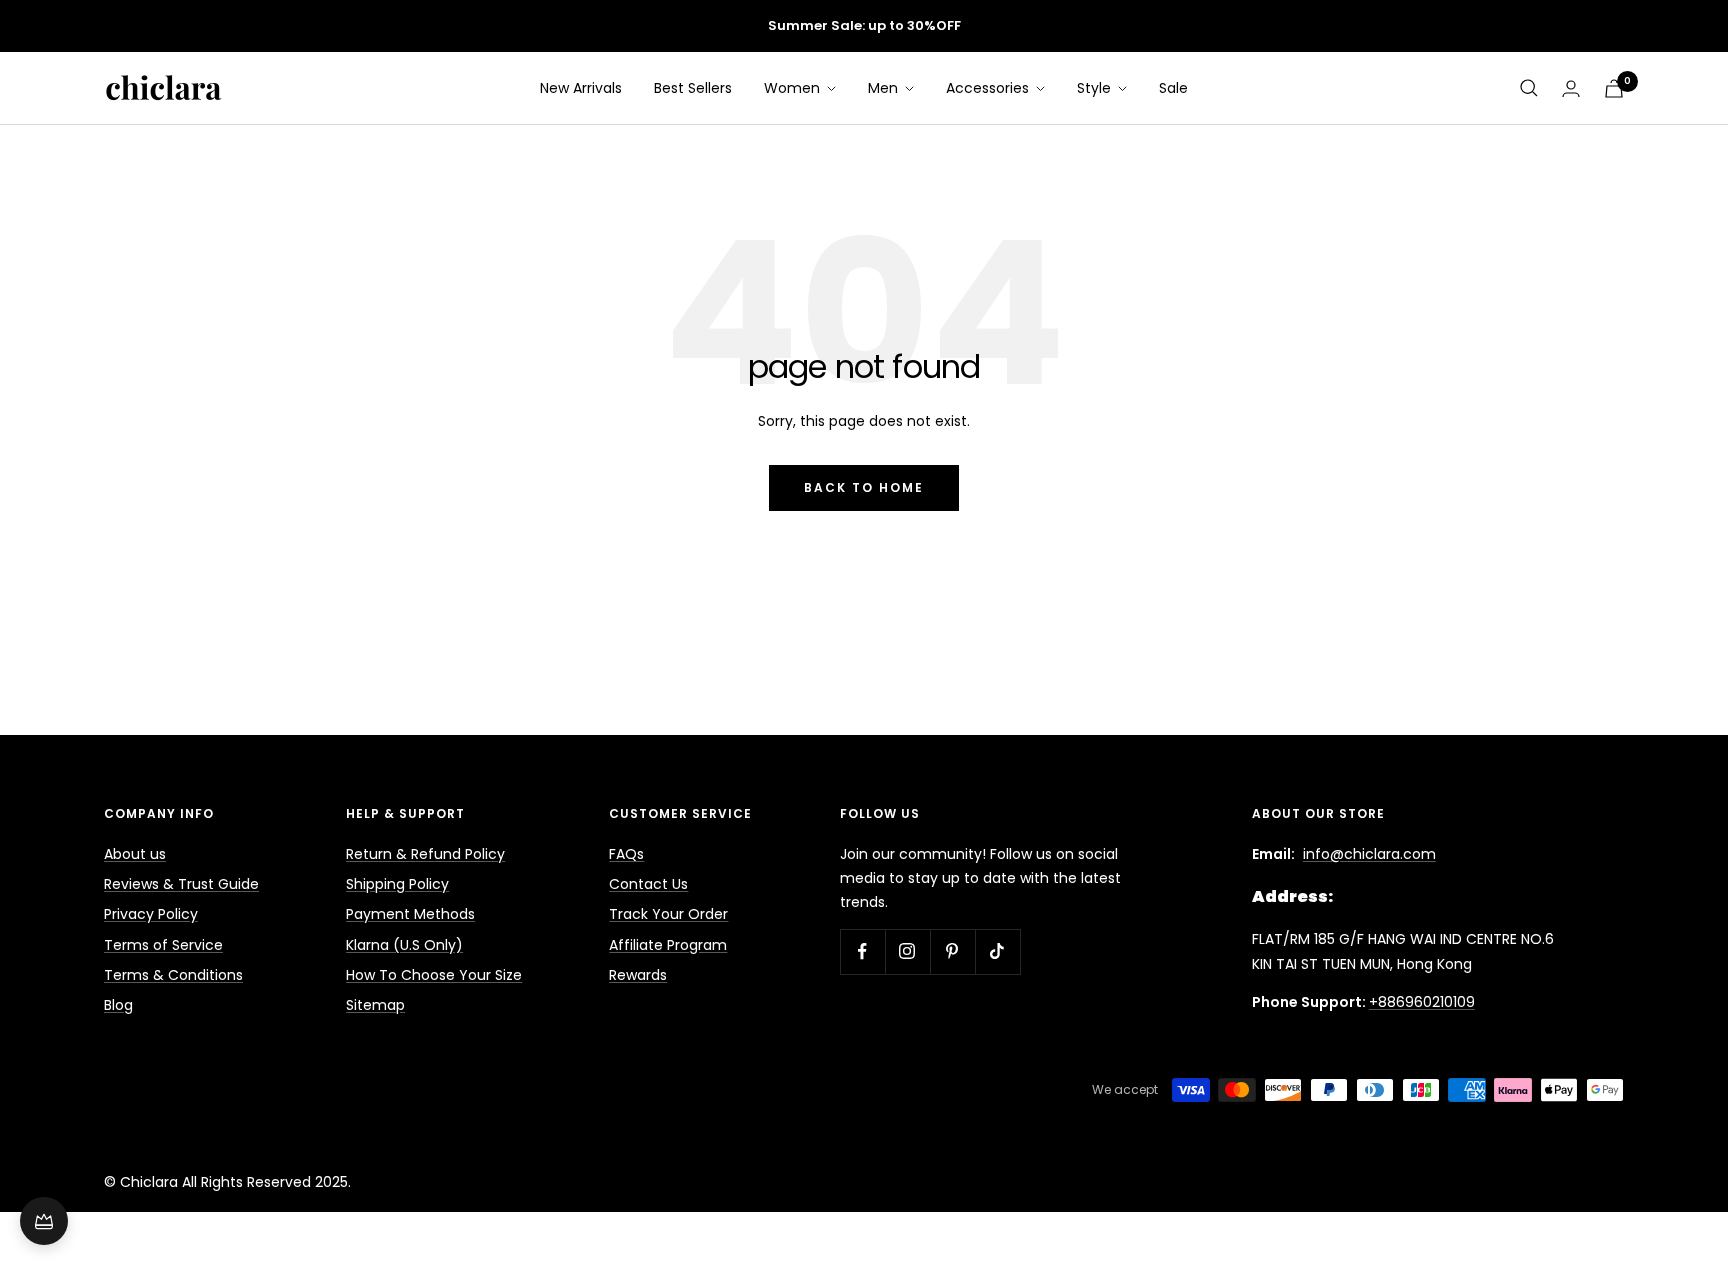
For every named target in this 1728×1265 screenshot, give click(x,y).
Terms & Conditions (173, 975)
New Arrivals (581, 88)
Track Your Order (668, 914)
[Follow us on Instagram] (907, 951)
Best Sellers (693, 88)
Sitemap (375, 1005)
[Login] (1571, 88)
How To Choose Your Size (434, 975)
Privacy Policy (151, 914)
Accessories (989, 88)
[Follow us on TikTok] (997, 951)
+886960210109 (1422, 1002)
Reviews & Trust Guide (181, 884)
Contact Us (648, 884)
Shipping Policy (397, 884)
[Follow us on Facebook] (862, 951)
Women (794, 88)
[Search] (1529, 88)
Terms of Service (163, 945)
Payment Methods (410, 914)
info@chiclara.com (1369, 854)
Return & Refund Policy (425, 854)
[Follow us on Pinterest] (952, 951)
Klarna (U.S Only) (404, 945)
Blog (118, 1005)
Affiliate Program (668, 945)
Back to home (864, 487)
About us (135, 854)
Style (1096, 88)
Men (885, 88)
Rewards (638, 975)
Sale (1173, 88)
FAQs (626, 854)
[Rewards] (44, 1221)
